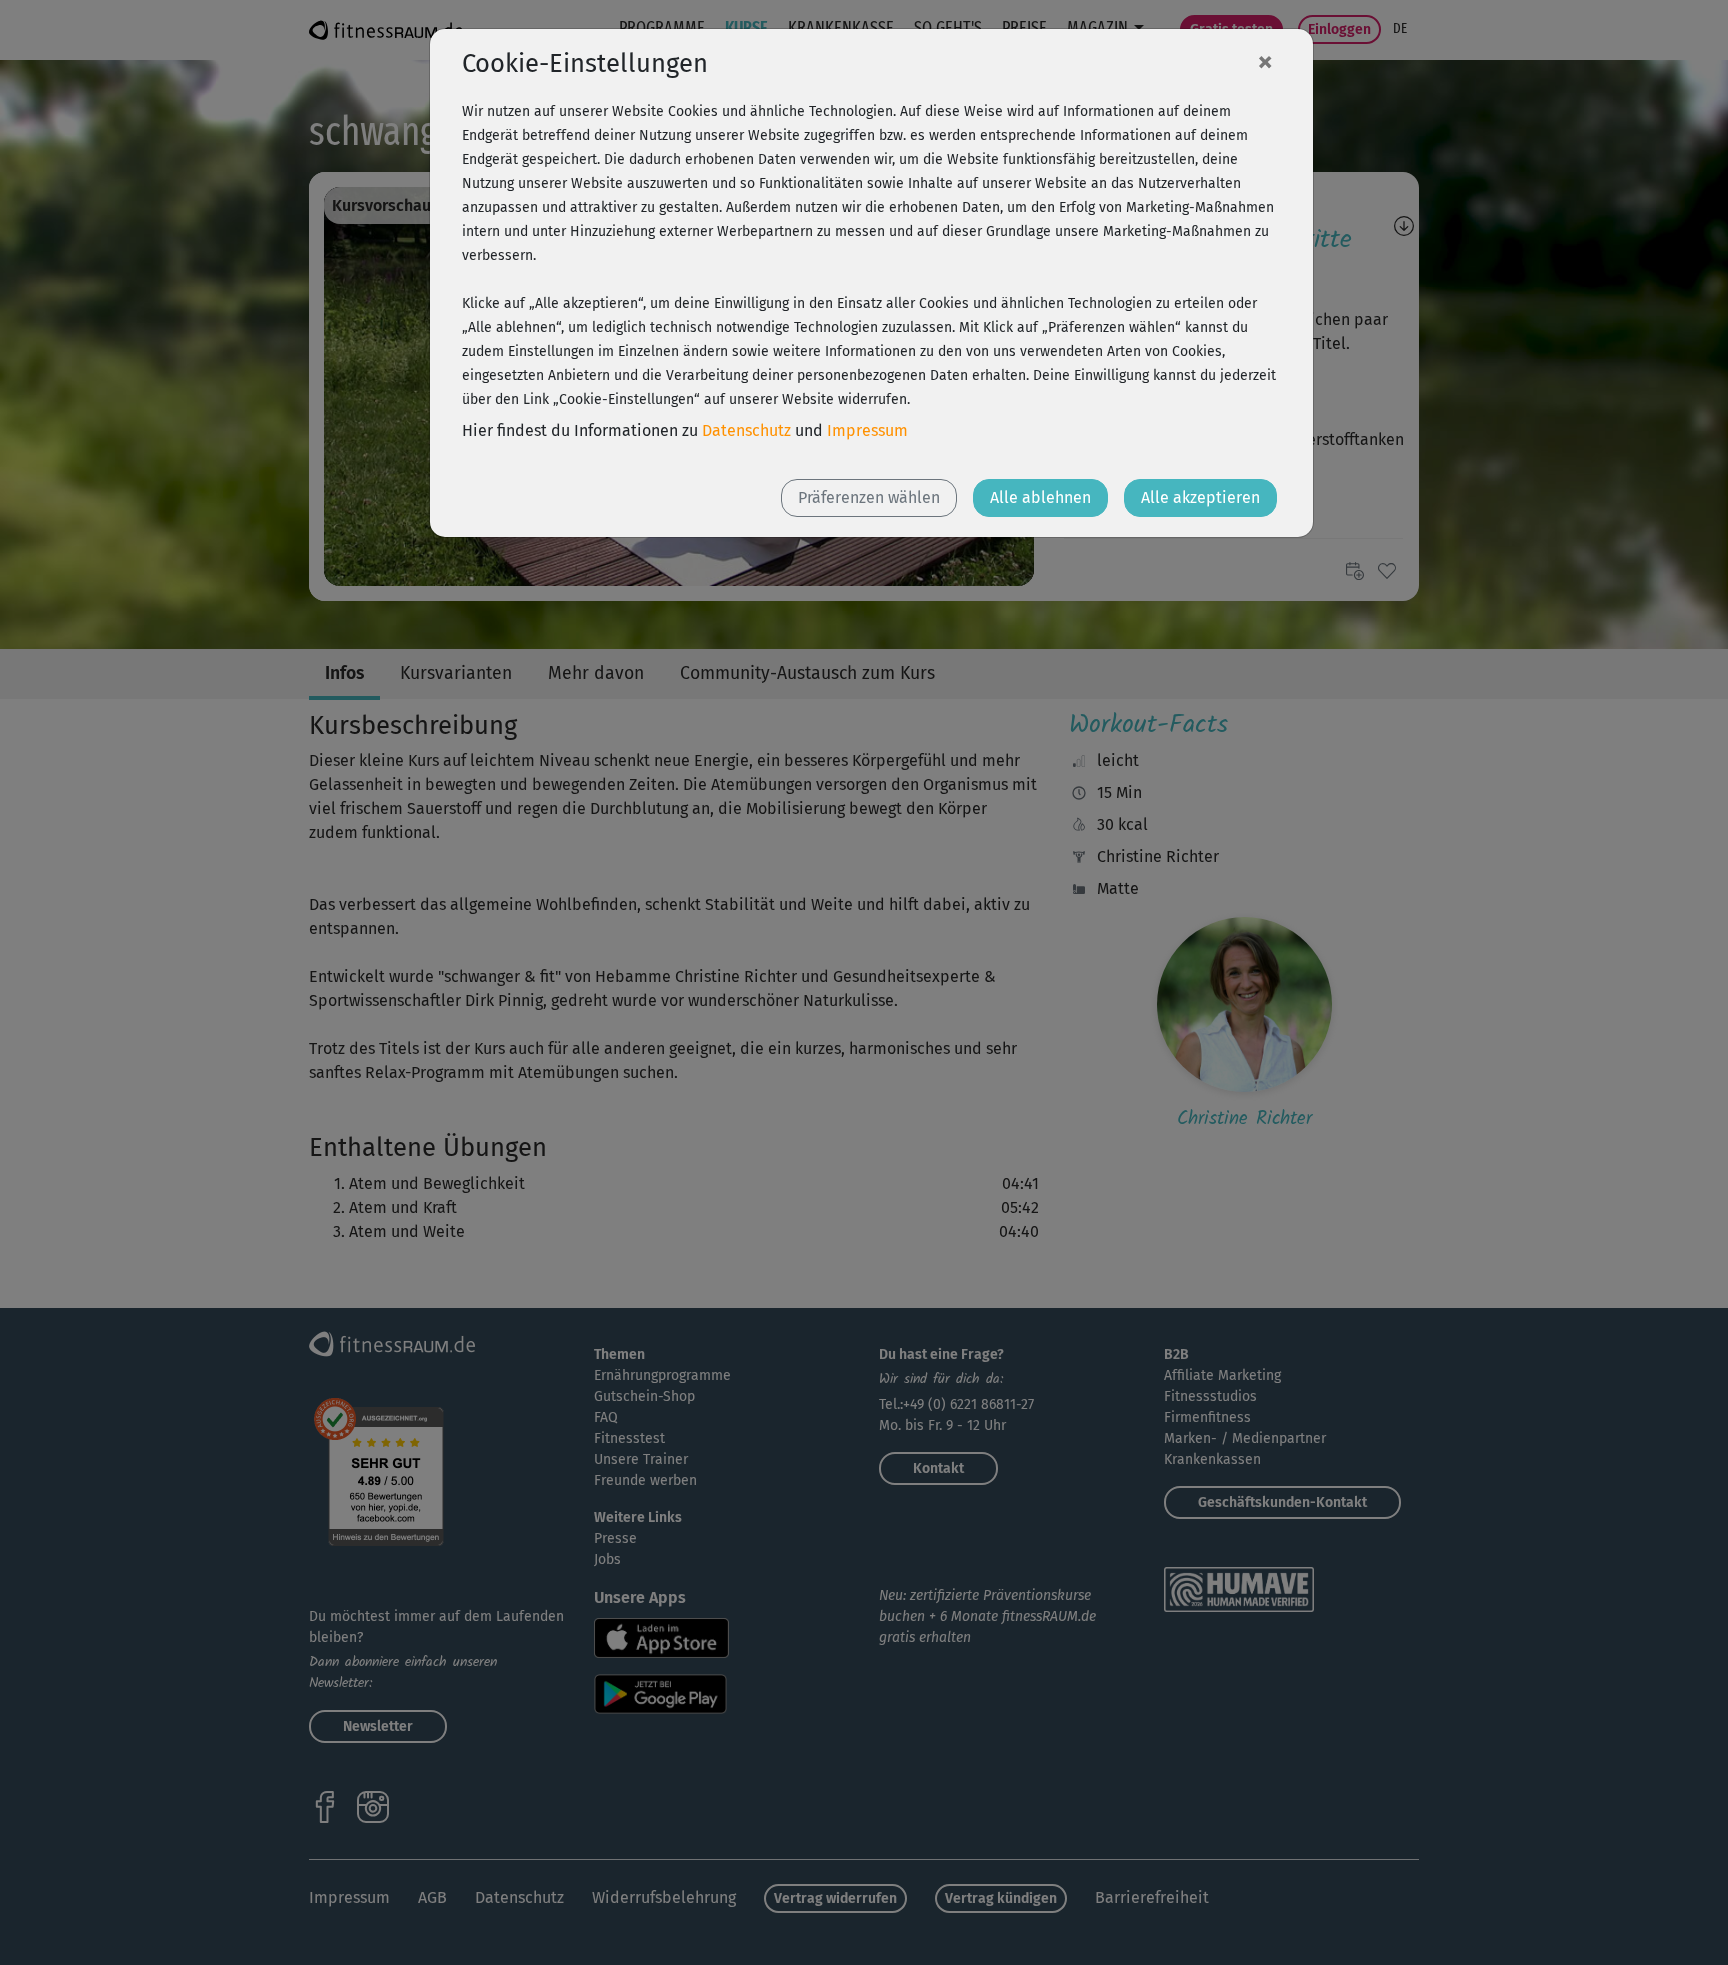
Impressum (867, 430)
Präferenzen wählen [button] (869, 497)
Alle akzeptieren (1200, 497)
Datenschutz (746, 430)
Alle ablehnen (1040, 497)
